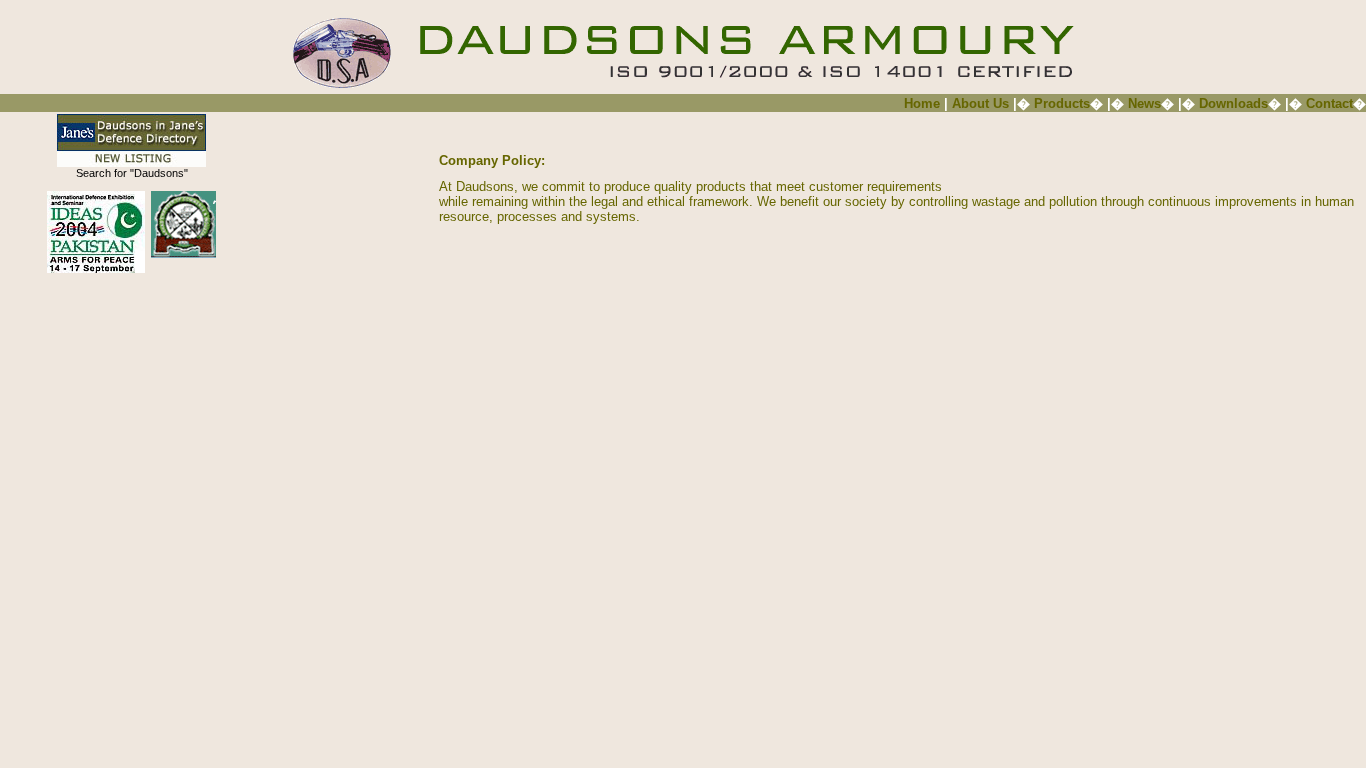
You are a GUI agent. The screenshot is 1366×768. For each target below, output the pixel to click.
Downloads (1233, 103)
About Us (982, 103)
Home (922, 103)
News (1144, 103)
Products (1062, 103)
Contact (1329, 103)
